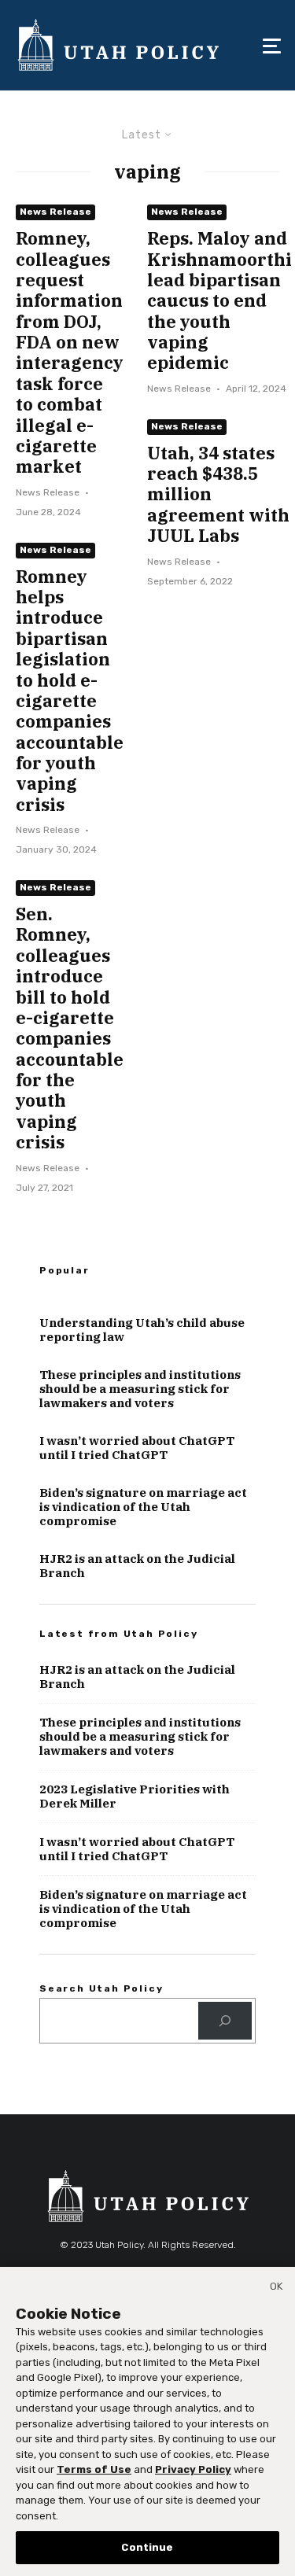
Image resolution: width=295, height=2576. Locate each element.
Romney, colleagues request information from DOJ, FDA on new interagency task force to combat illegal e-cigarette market (70, 353)
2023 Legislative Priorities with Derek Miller (135, 1797)
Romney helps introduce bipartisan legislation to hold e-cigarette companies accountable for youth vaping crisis (70, 691)
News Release (55, 212)
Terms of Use (94, 2469)
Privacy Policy (193, 2469)
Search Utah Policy (101, 1988)
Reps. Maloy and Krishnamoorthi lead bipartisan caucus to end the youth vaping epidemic (219, 301)
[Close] (276, 2289)
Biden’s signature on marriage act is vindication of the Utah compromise (143, 1507)
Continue (147, 2547)
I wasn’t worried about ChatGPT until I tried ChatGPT (137, 1448)
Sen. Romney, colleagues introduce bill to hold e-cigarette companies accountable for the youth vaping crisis (70, 1028)
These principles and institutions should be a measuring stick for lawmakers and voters (140, 1389)
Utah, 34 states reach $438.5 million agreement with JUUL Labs (218, 495)
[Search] (225, 2021)
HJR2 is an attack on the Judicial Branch (137, 1566)
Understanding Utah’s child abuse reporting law (142, 1330)
